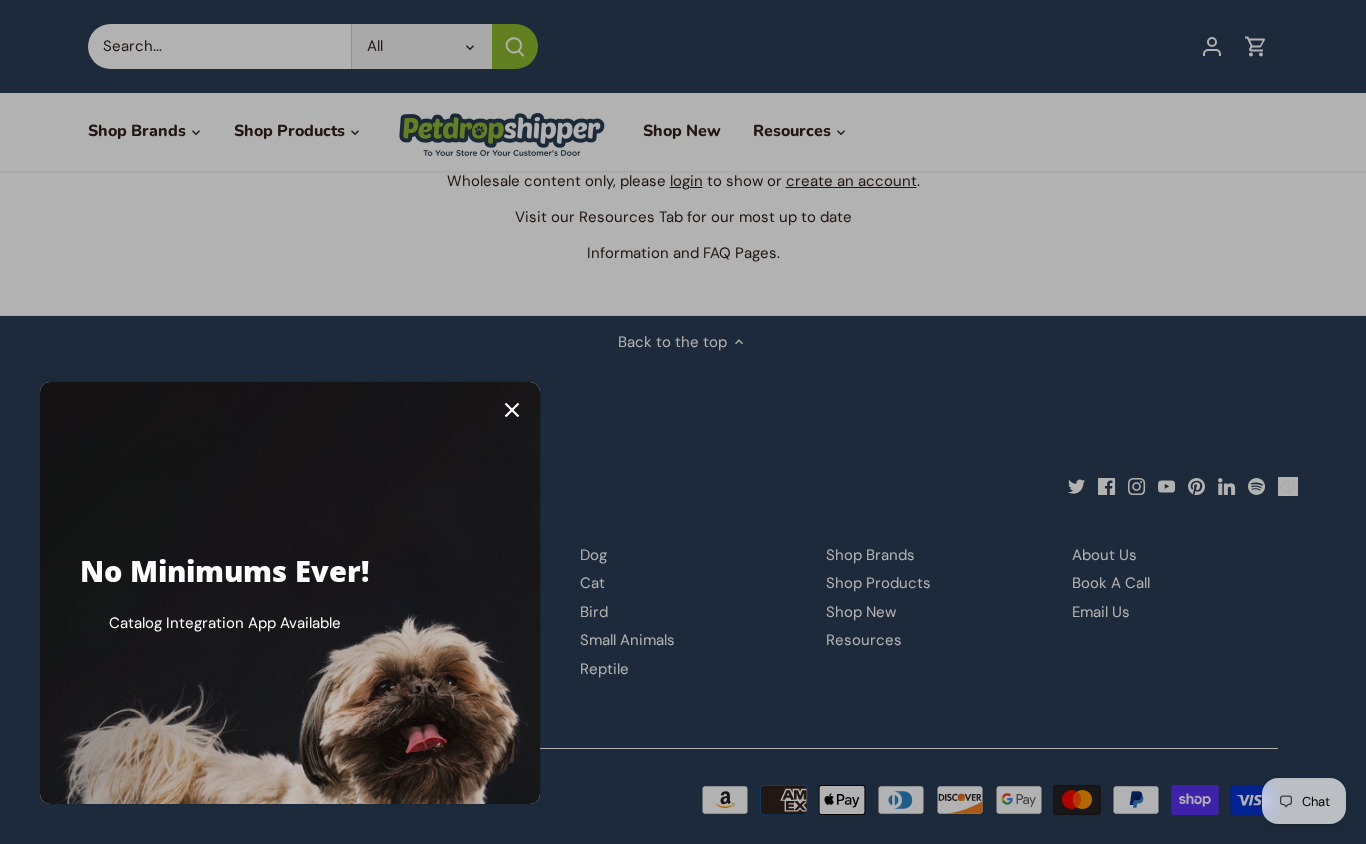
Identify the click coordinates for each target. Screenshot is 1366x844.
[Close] (512, 410)
